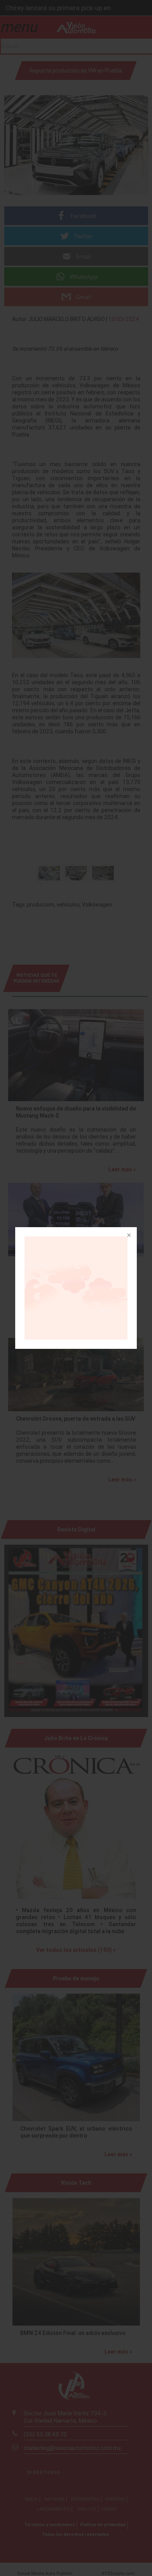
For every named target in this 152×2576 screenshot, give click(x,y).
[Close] (128, 1236)
